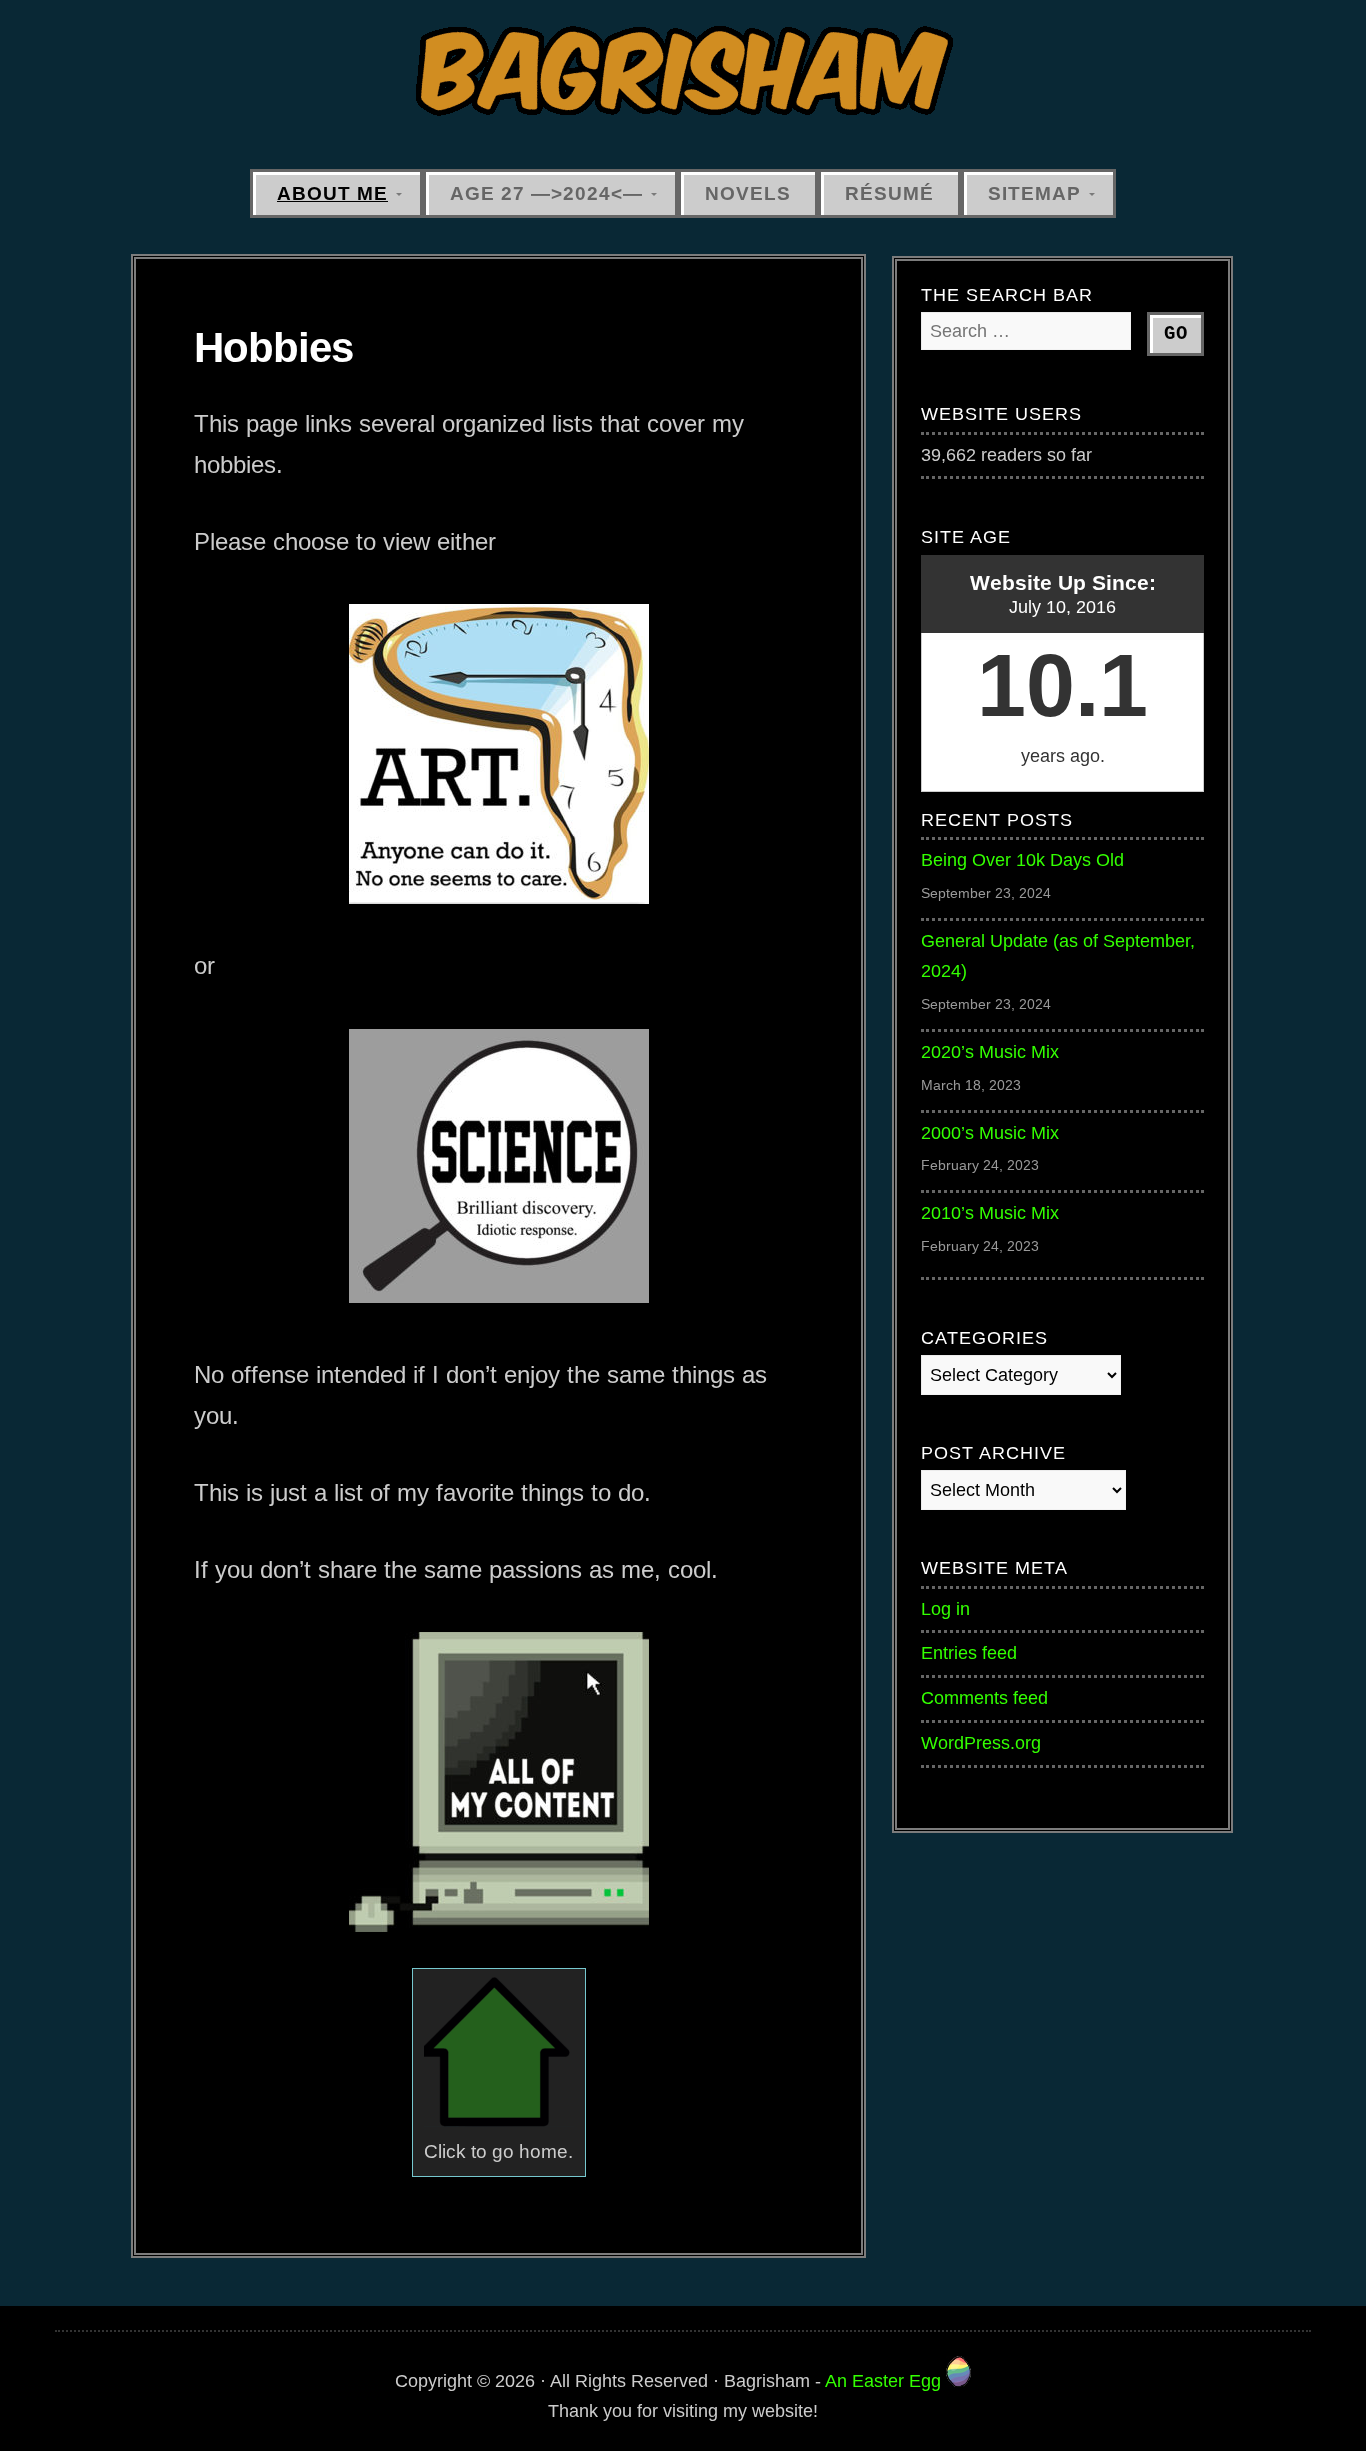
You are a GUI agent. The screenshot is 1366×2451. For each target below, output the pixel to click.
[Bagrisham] (683, 72)
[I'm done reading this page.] (499, 2121)
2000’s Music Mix (990, 1133)
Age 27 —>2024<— (546, 193)
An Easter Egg (885, 2381)
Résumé (889, 193)
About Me (332, 193)
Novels (748, 193)
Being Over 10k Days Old (1022, 860)
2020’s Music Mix (990, 1052)
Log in (945, 1609)
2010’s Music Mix (990, 1213)
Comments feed (984, 1698)
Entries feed (969, 1653)
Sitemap (1034, 193)
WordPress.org (981, 1743)
